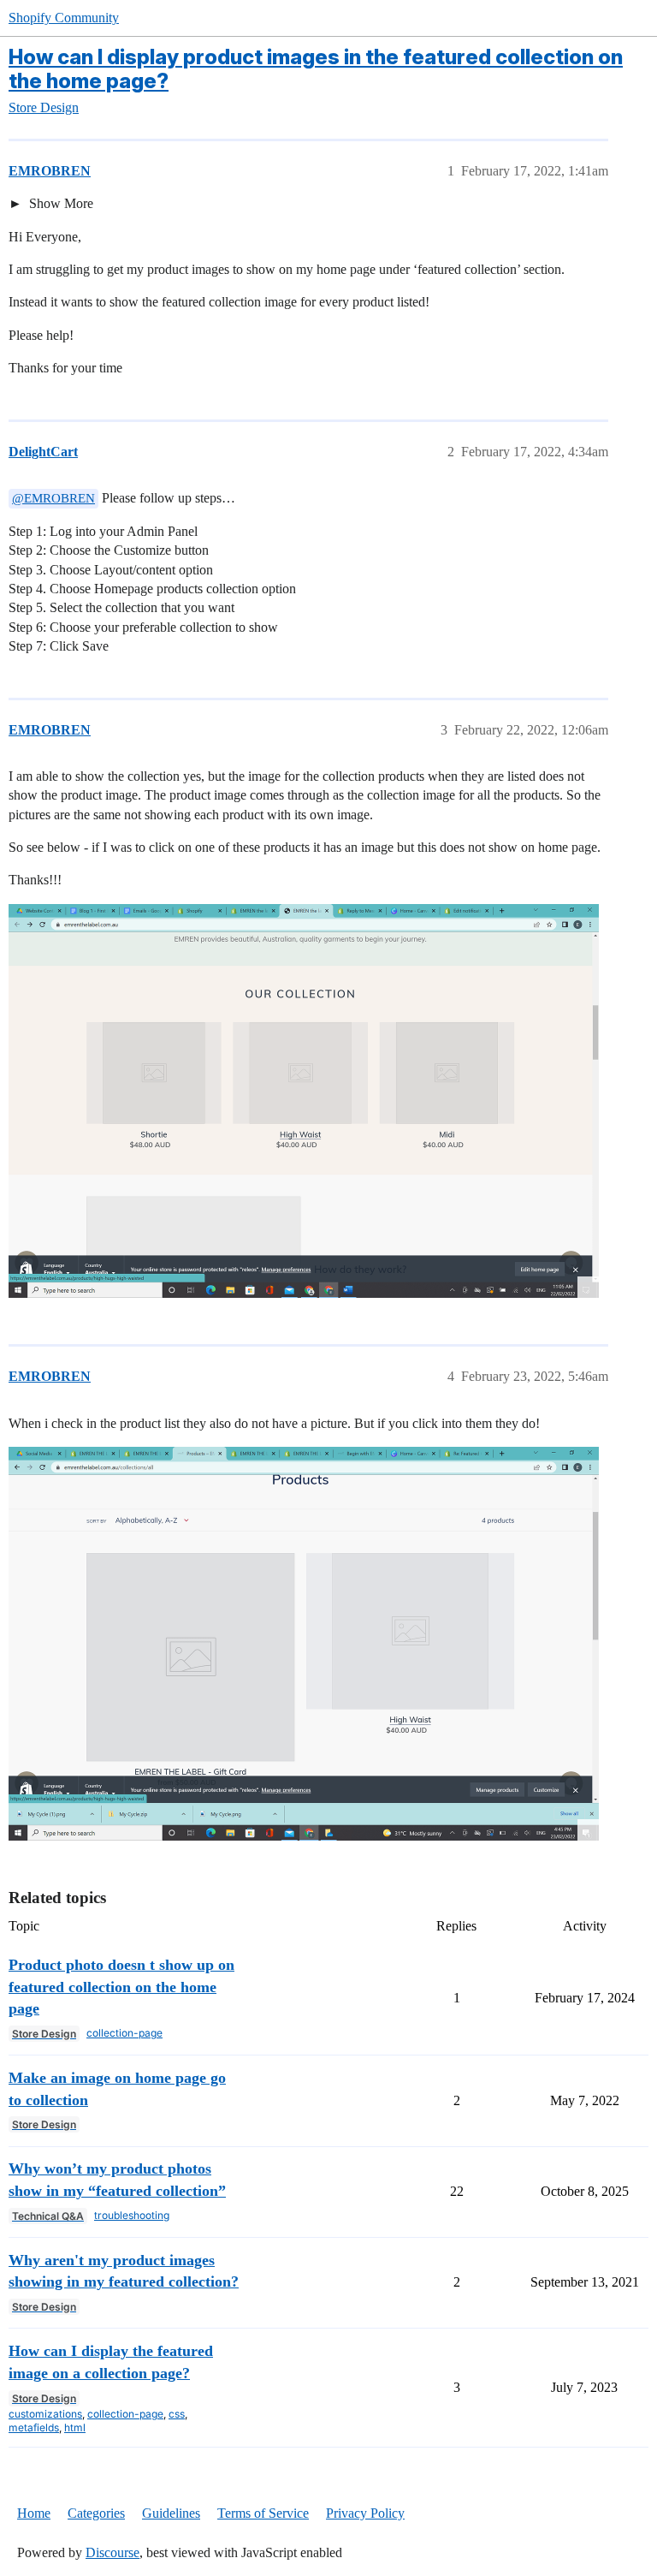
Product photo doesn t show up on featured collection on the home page (121, 1987)
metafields (34, 2427)
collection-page (124, 2033)
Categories (96, 2513)
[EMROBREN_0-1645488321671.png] (304, 1101)
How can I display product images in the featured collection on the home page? (316, 69)
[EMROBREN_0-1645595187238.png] (304, 1644)
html (75, 2427)
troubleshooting (132, 2215)
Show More (59, 203)
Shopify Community (64, 18)
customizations (45, 2414)
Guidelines (171, 2513)
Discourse (112, 2552)
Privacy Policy (365, 2513)
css (177, 2414)
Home (34, 2513)
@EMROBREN (53, 498)
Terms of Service (263, 2513)
